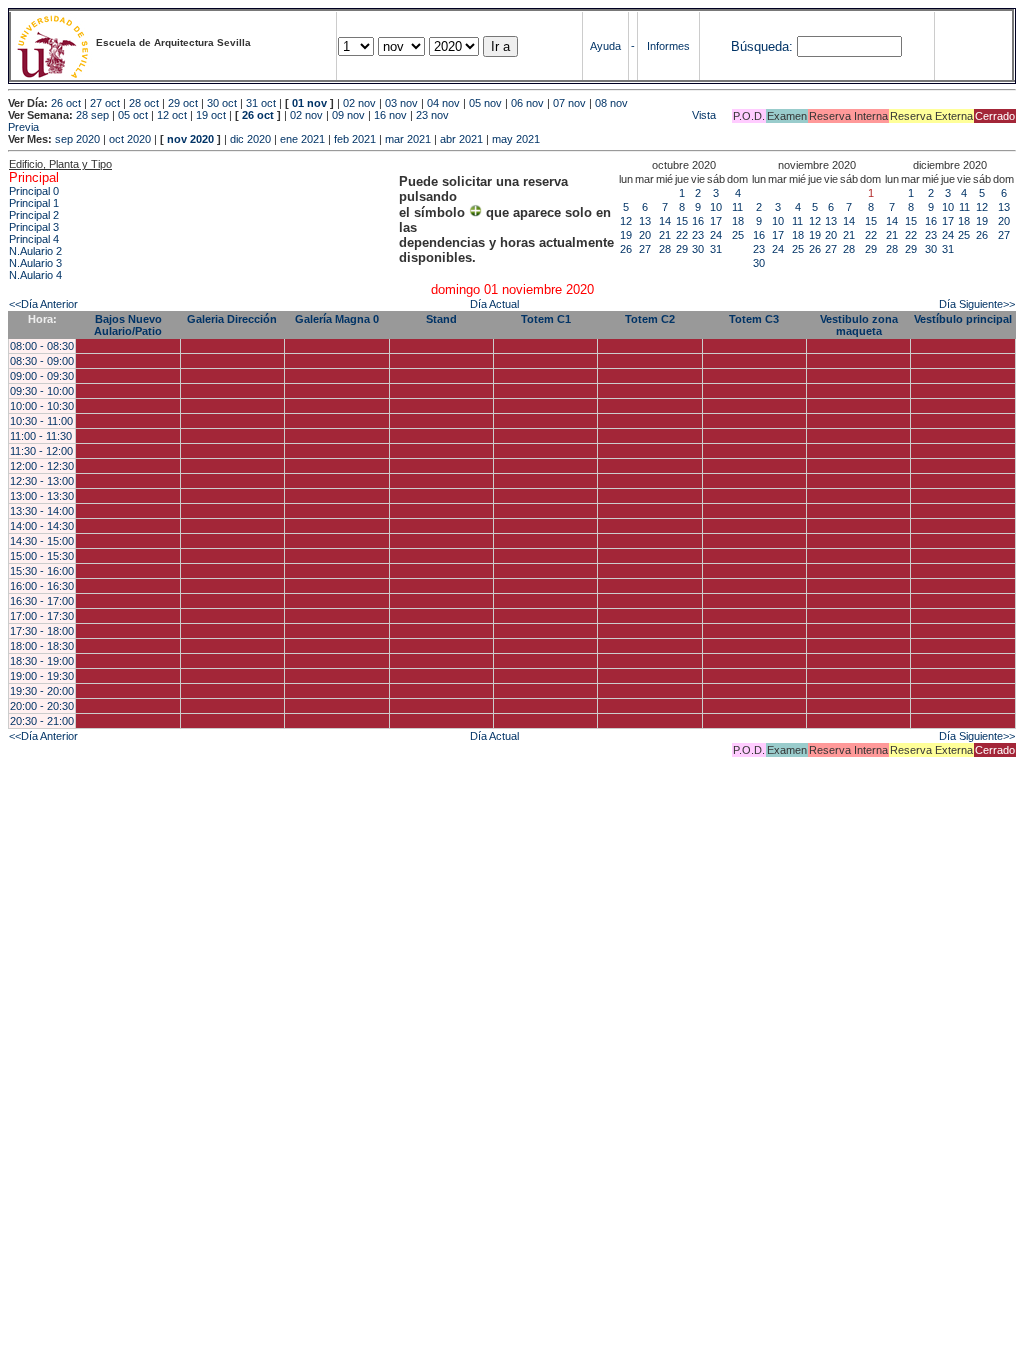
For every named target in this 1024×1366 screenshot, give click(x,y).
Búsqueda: (762, 46)
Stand (441, 319)
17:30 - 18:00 (42, 631)
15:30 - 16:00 (42, 571)
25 (738, 235)
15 (682, 221)
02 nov (359, 103)
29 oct (183, 103)
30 (698, 249)
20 (645, 235)
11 (737, 207)
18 (738, 221)
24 (716, 235)
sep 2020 (77, 139)
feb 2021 (355, 139)
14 (665, 221)
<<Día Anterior (43, 304)
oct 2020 (130, 139)
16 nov (390, 115)
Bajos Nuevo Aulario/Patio (128, 325)
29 (682, 249)
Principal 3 (34, 227)
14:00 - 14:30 (42, 526)
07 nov (569, 103)
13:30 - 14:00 (42, 511)
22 (682, 235)
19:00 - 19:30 (42, 676)
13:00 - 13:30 (42, 496)
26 (626, 249)
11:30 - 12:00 (41, 451)
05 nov (485, 103)
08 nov (611, 103)
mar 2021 (408, 139)
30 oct (222, 103)
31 (716, 249)
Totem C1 (546, 319)
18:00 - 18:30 (42, 646)
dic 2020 (250, 139)
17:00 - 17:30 (42, 616)
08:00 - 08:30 (42, 346)
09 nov (348, 115)
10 (716, 207)
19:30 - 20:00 (42, 691)
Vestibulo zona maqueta (859, 325)
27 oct (105, 103)
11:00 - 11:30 (41, 436)
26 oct (66, 103)
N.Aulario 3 (35, 263)
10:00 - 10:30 (42, 406)
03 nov (401, 103)
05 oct (133, 115)
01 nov (309, 103)
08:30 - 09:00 (42, 361)
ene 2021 (302, 139)
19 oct (211, 115)
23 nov (432, 115)
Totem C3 (754, 319)
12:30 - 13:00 (42, 481)
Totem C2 (650, 319)
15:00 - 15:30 (42, 556)
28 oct (144, 103)
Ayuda (605, 46)
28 (665, 249)
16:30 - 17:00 (42, 601)
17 (716, 221)
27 (645, 249)
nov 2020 (190, 139)
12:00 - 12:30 (42, 466)
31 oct (261, 103)
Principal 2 (34, 215)
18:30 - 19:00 (42, 661)
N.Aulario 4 (35, 275)
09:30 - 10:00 (42, 391)
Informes (668, 46)
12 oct (172, 115)
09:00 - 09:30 (42, 376)
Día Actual (494, 304)
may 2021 (516, 139)
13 (645, 221)
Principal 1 (34, 203)
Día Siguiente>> (977, 304)
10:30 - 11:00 (41, 421)
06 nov (527, 103)
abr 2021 (461, 139)
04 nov (443, 103)
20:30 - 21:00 (42, 721)
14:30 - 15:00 (42, 541)
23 (698, 235)
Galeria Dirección (232, 319)
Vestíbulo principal (963, 319)
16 (698, 221)
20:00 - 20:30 (42, 706)
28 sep (92, 115)
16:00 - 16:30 (42, 586)
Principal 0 (34, 191)
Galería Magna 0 (337, 319)
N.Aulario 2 (35, 251)
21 (665, 235)
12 (626, 221)
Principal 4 (34, 239)
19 (626, 235)
